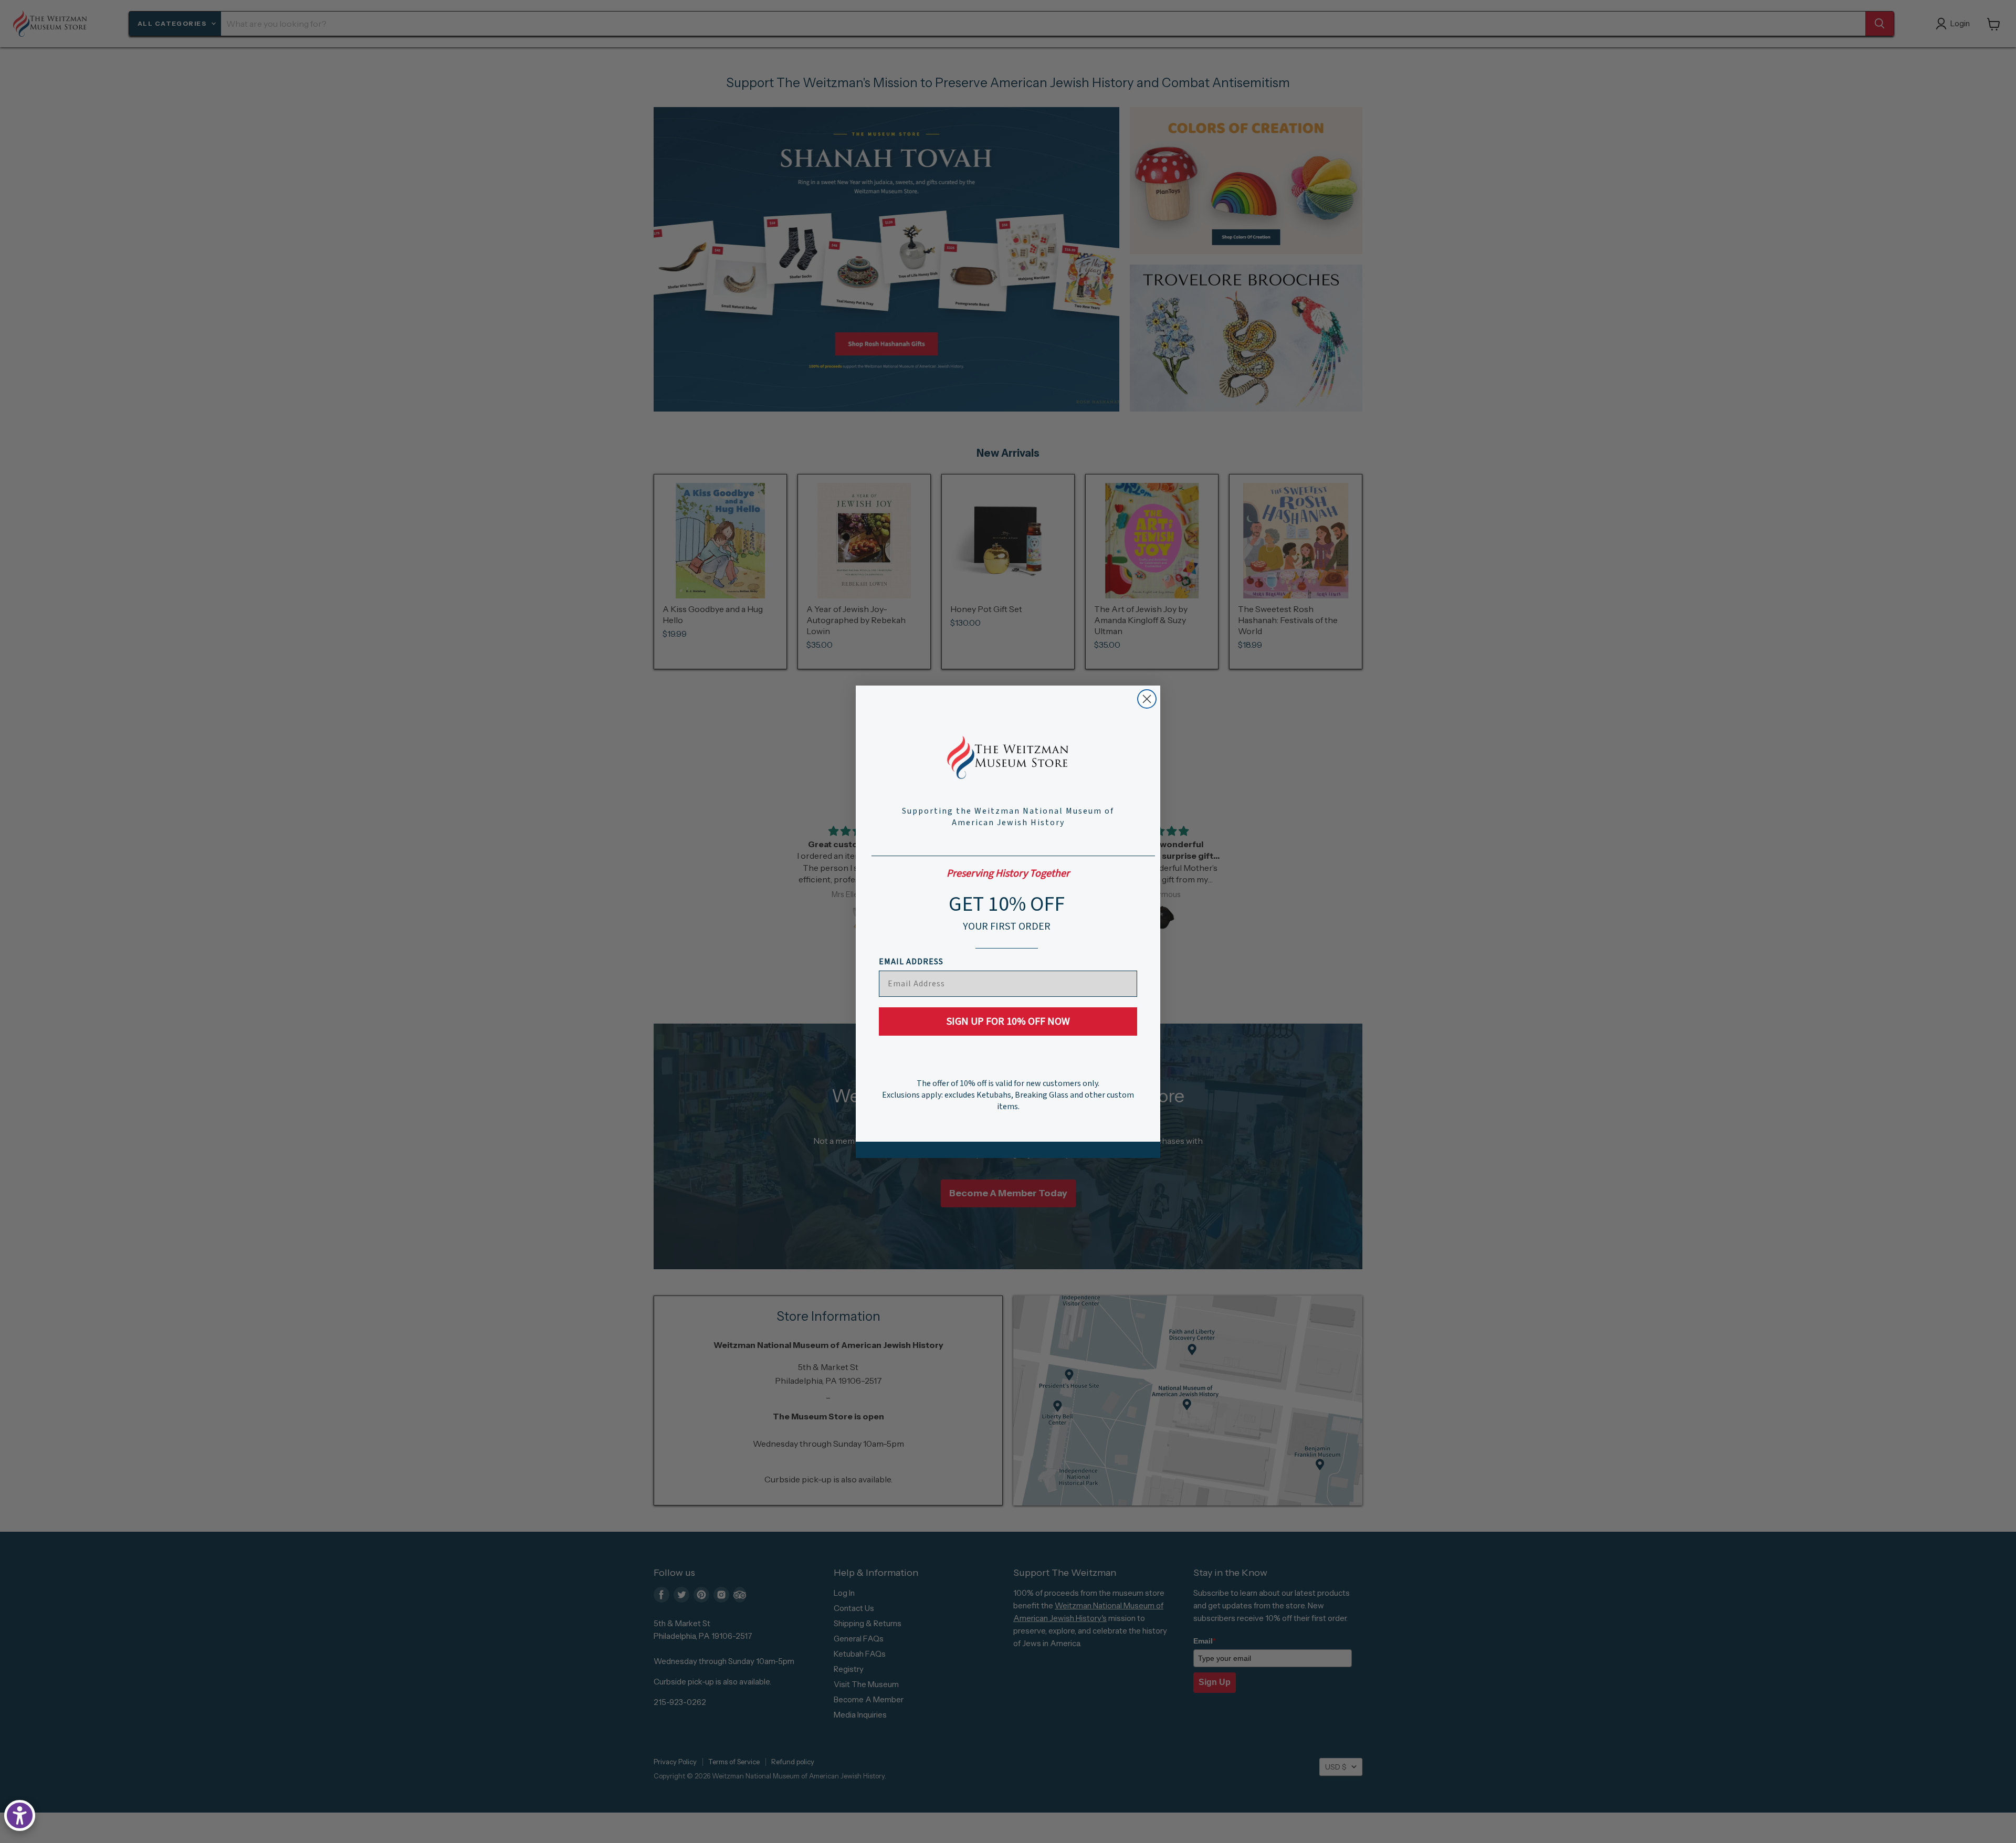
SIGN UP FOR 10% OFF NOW (1008, 1021)
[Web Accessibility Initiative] (20, 1815)
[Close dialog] (1147, 699)
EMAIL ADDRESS (911, 962)
